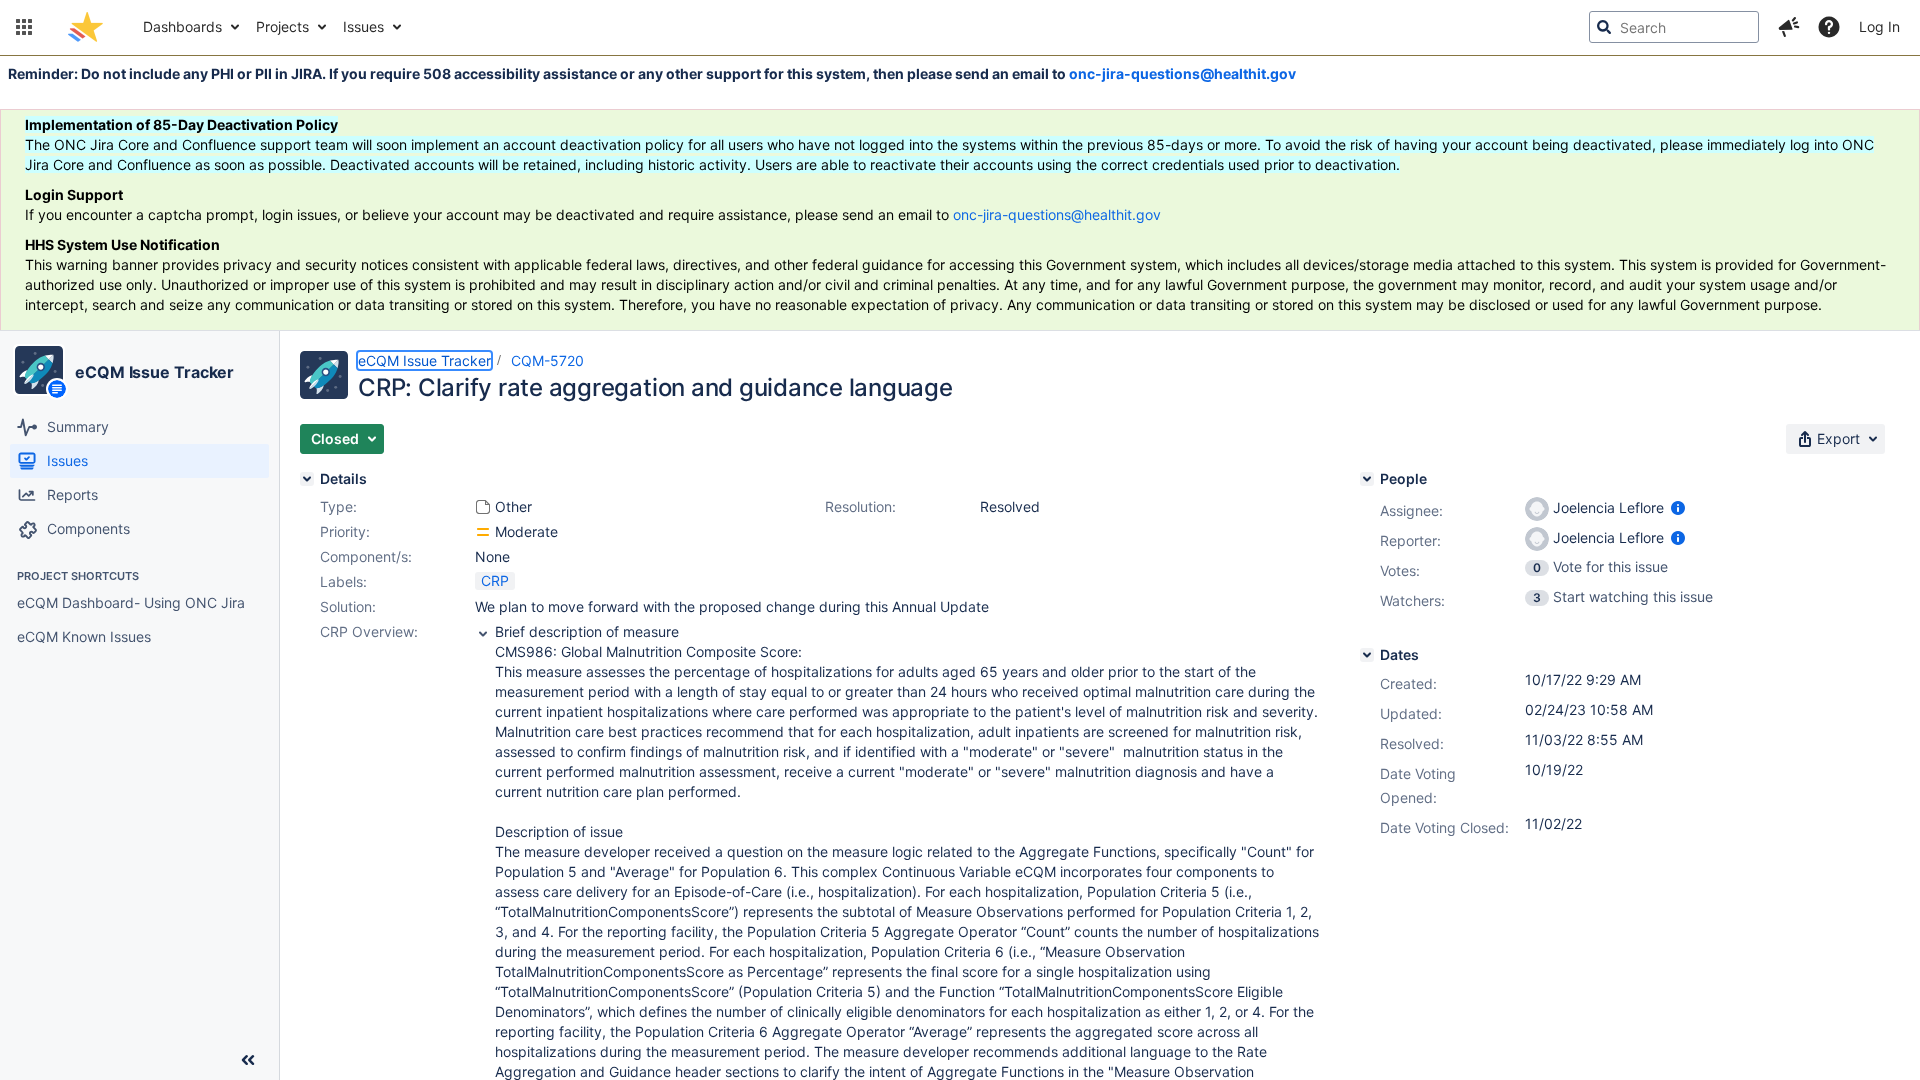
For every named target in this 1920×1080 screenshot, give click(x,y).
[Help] (1829, 27)
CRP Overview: (369, 631)
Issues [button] (363, 26)
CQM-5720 (547, 360)
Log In (1879, 26)
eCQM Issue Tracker (154, 372)
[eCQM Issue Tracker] (39, 370)
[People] (1367, 479)
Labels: (343, 581)
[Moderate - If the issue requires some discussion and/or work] (483, 532)
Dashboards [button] (182, 26)
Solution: (348, 606)
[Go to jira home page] (85, 27)
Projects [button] (282, 26)
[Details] (307, 479)
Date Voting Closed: (1444, 827)
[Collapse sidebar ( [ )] (248, 1060)
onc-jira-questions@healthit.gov (1182, 73)
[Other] (483, 507)
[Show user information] (1678, 507)
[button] (24, 27)
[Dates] (1367, 655)
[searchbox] (1674, 27)
